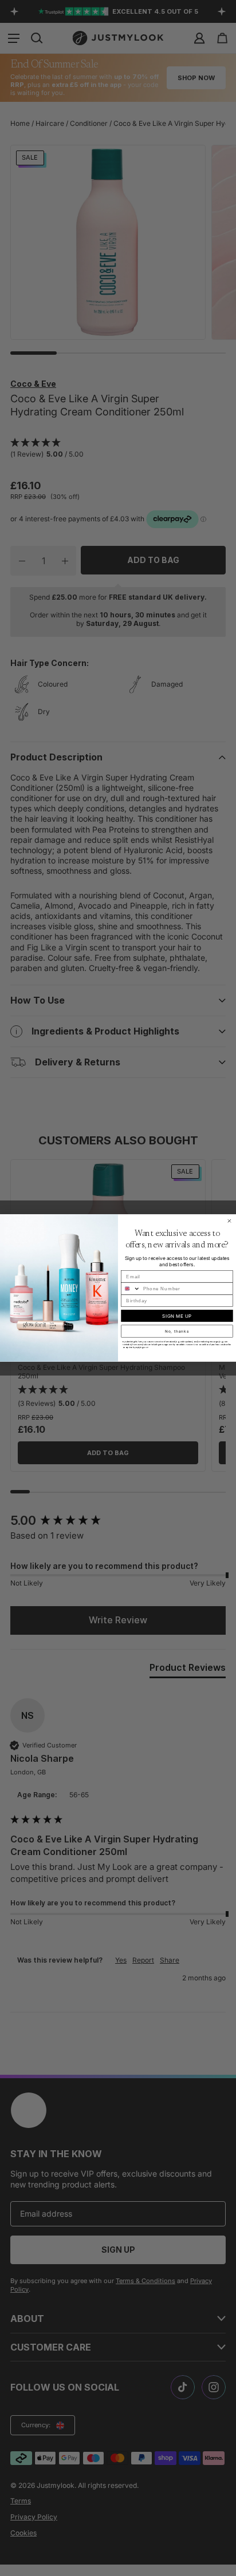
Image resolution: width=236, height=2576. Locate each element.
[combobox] (131, 1289)
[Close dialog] (229, 1221)
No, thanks (177, 1331)
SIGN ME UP (177, 1316)
